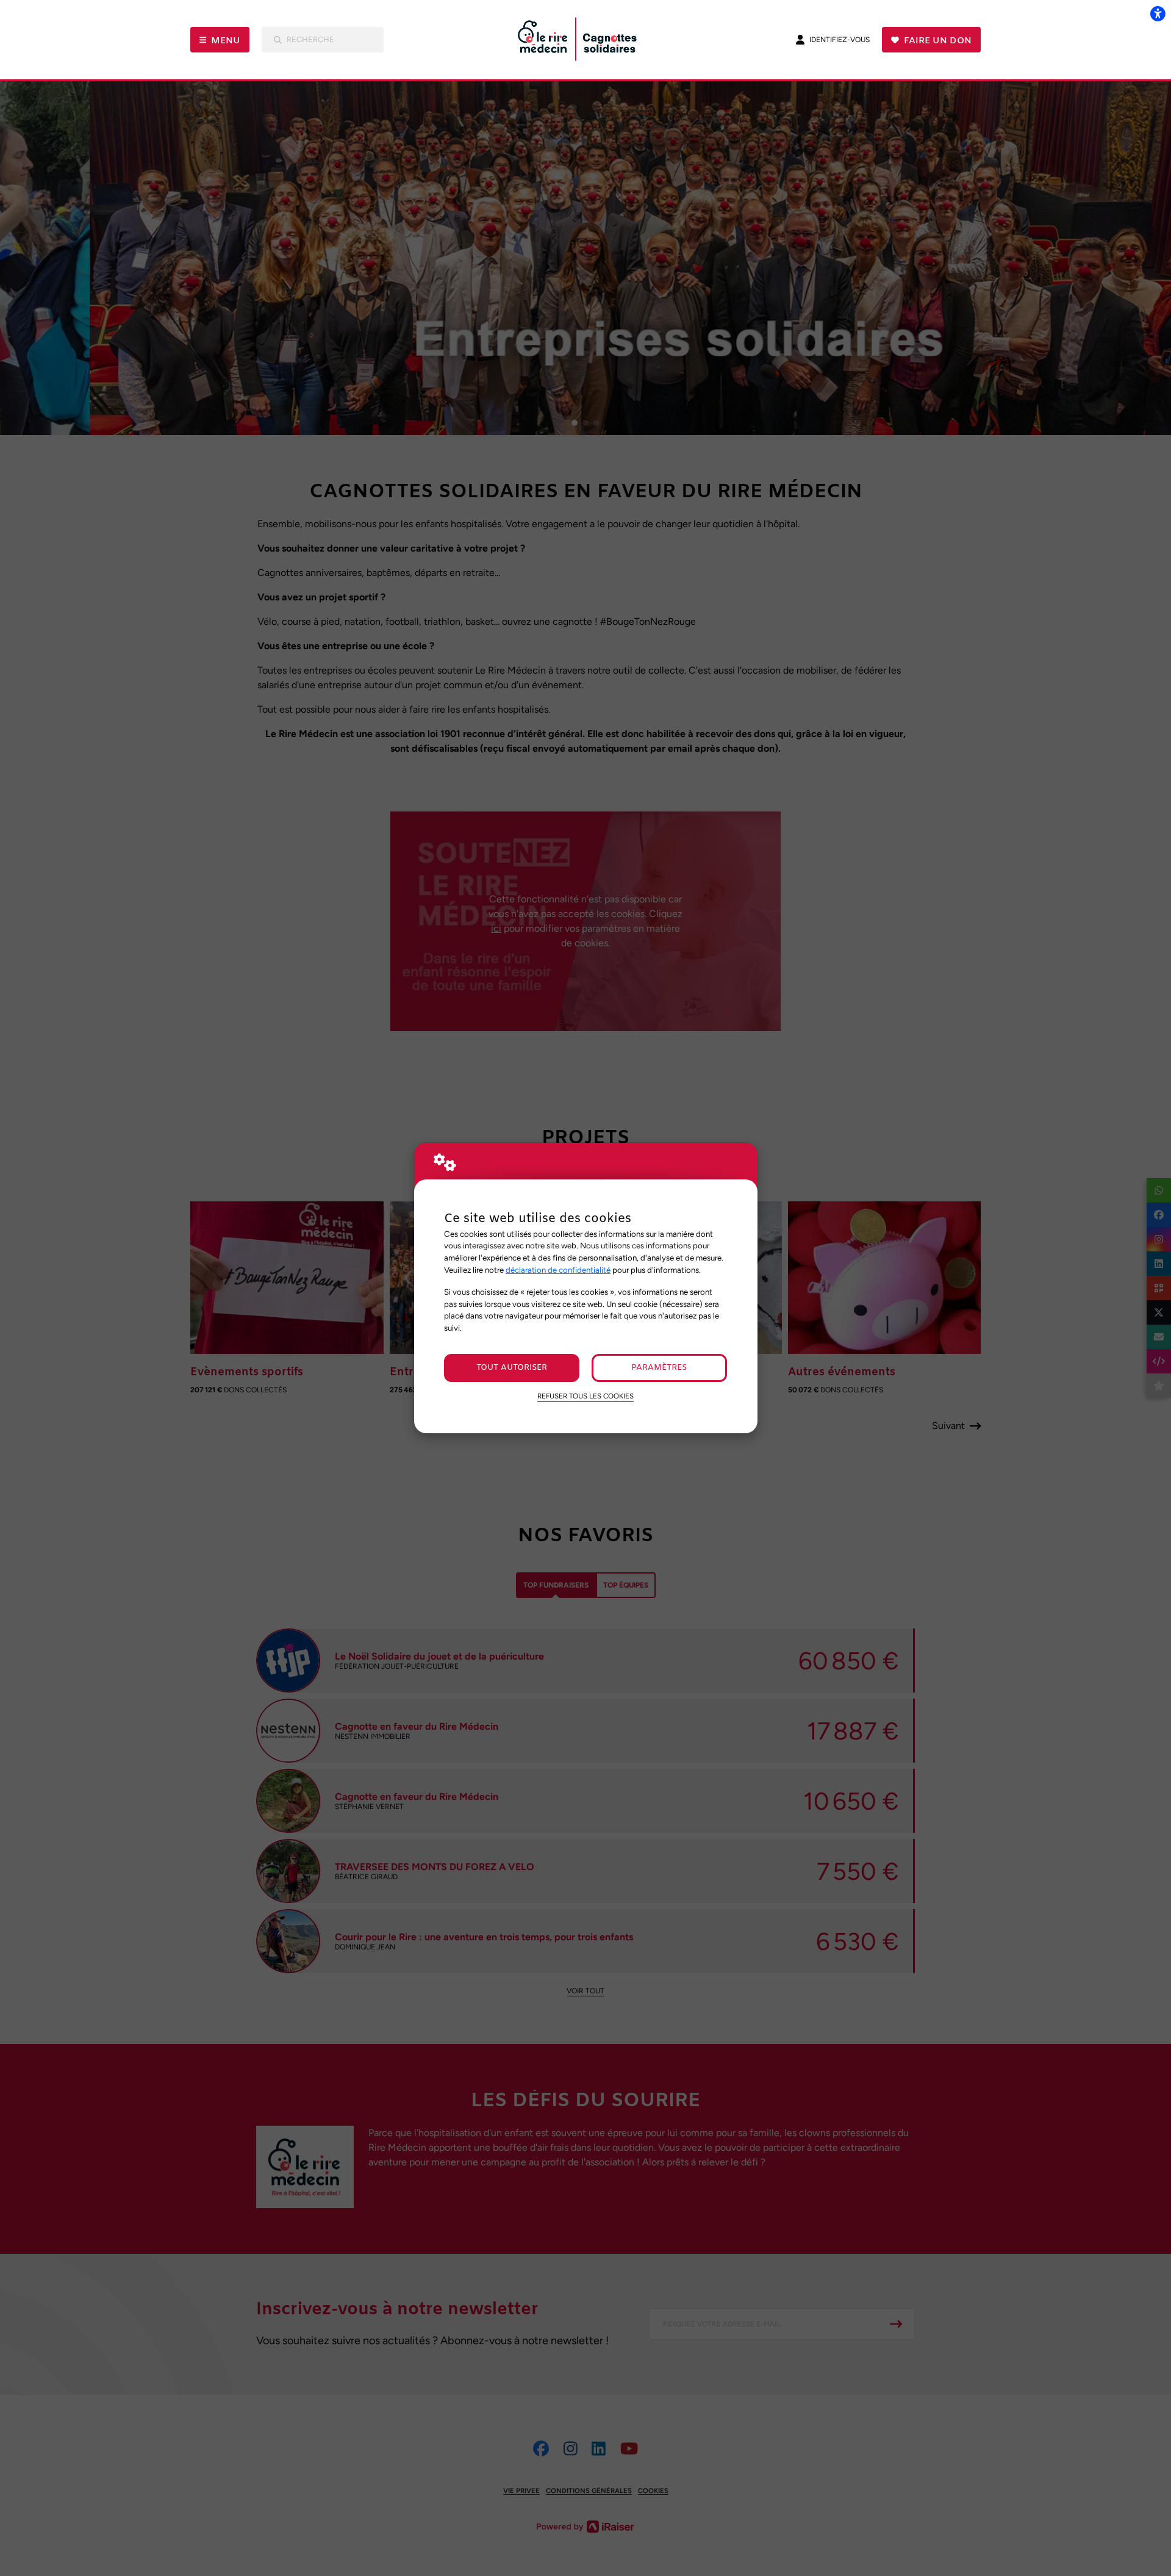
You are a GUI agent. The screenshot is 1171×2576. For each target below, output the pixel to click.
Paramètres (659, 1368)
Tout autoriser (512, 1368)
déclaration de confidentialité (558, 1270)
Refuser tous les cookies (585, 1396)
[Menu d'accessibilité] (1158, 13)
